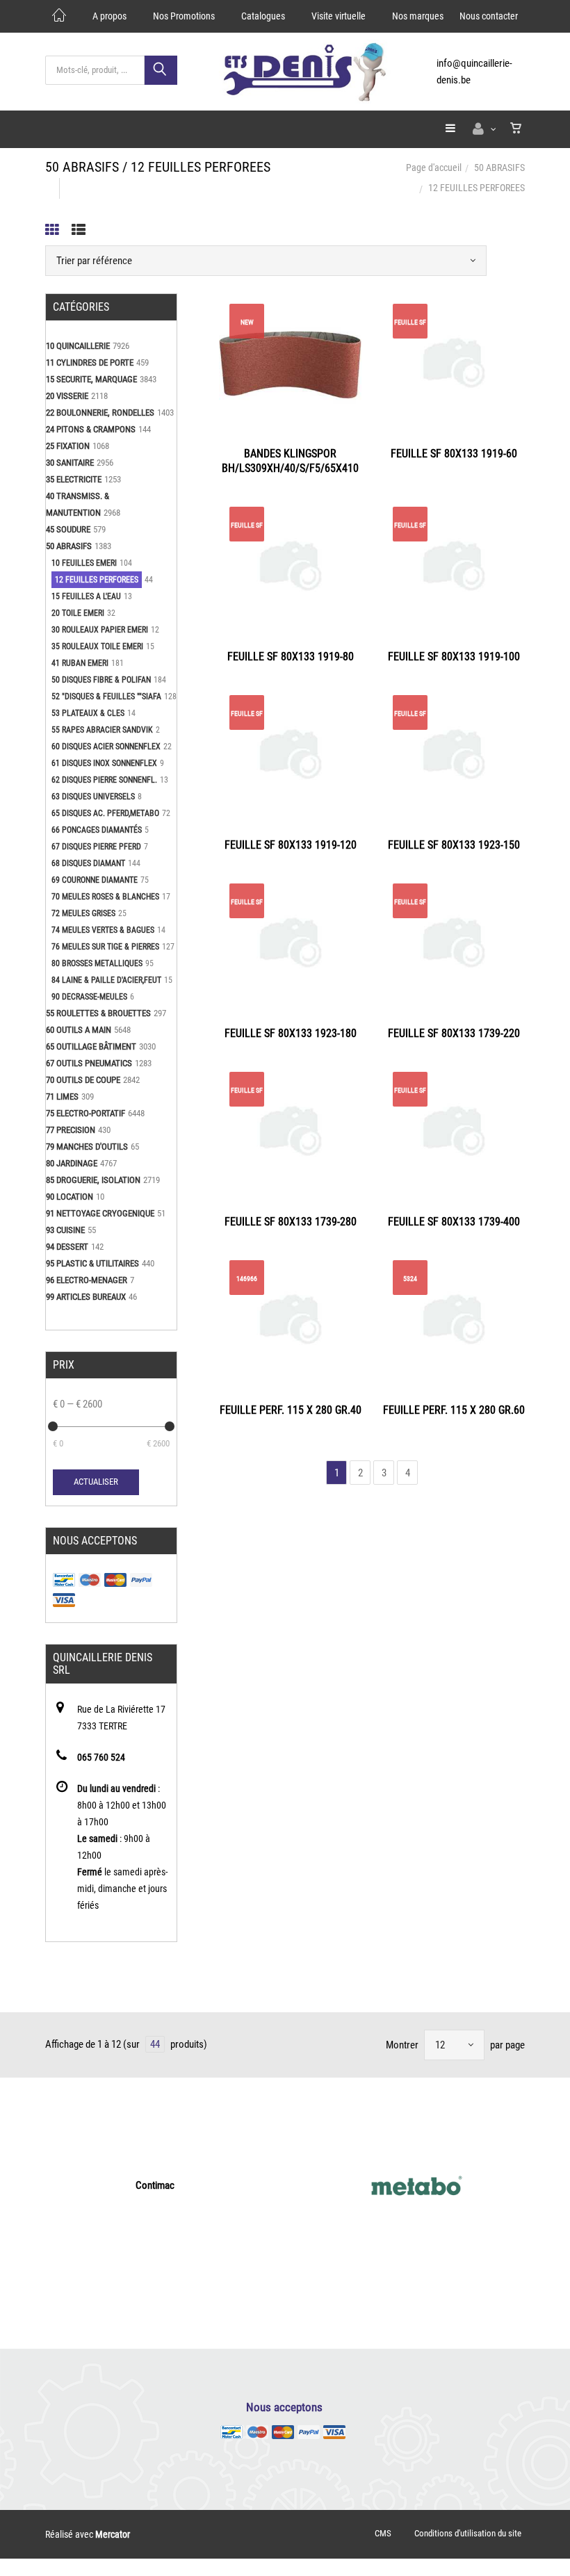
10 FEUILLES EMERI (84, 563)
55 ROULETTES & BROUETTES (98, 1013)
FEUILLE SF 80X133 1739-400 (454, 1222)
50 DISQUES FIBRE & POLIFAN (101, 680)
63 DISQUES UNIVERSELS (93, 797)
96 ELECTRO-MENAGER (87, 1280)
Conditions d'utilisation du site (468, 2533)
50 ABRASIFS (499, 168)
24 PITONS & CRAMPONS (91, 429)
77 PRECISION (71, 1130)
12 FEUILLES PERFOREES (97, 580)
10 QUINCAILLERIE (78, 346)
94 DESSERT (67, 1247)
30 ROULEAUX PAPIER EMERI (100, 630)
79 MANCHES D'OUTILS (87, 1147)
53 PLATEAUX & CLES (88, 713)
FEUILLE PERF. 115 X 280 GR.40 (291, 1410)
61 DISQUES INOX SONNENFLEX (104, 763)
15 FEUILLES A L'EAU (86, 596)
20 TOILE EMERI (78, 613)
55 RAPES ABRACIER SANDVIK (102, 730)
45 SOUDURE (68, 529)
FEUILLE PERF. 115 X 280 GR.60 (454, 1410)
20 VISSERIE (67, 396)
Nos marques (418, 16)
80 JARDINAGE (72, 1163)
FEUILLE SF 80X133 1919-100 (454, 657)
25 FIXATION (68, 446)
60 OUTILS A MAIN (79, 1030)
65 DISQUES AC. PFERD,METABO (105, 813)
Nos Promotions (184, 16)
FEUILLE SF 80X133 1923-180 (291, 1033)
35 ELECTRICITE (74, 479)
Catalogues (263, 16)
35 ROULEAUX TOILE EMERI (97, 646)
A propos (109, 16)
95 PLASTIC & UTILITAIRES (92, 1263)
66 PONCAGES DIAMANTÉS (97, 830)
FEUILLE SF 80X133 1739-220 (454, 1033)
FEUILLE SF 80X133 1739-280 (291, 1222)
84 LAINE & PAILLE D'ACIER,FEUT (106, 980)
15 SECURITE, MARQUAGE (91, 379)
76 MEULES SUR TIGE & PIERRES (105, 947)
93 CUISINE (65, 1230)
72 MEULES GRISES (83, 913)
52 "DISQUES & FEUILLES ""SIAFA (106, 696)
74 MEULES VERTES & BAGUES (103, 930)
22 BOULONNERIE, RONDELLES (100, 413)
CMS (383, 2533)
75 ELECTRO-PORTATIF (85, 1113)
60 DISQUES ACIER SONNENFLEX (106, 747)
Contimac (155, 2185)
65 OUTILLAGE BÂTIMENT (91, 1046)
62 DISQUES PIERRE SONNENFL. (104, 780)
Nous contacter (489, 16)
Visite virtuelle (339, 16)
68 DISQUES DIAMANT (88, 863)
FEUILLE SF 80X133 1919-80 (291, 657)
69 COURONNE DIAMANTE (95, 880)
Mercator (113, 2534)
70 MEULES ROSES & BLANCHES (105, 897)
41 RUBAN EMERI (80, 663)
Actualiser (96, 1482)
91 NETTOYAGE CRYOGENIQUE (100, 1213)
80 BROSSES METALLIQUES (97, 963)
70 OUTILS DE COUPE (83, 1080)
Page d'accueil (434, 168)
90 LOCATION (70, 1197)
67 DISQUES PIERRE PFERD (96, 847)
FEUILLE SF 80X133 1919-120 (291, 845)
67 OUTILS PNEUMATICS (89, 1063)
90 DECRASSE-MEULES (89, 997)
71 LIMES (62, 1097)
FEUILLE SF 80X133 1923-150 (454, 845)
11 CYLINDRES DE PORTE (90, 362)
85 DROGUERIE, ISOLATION (93, 1180)
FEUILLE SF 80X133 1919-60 (454, 454)
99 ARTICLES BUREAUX (86, 1297)
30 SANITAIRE (70, 463)
